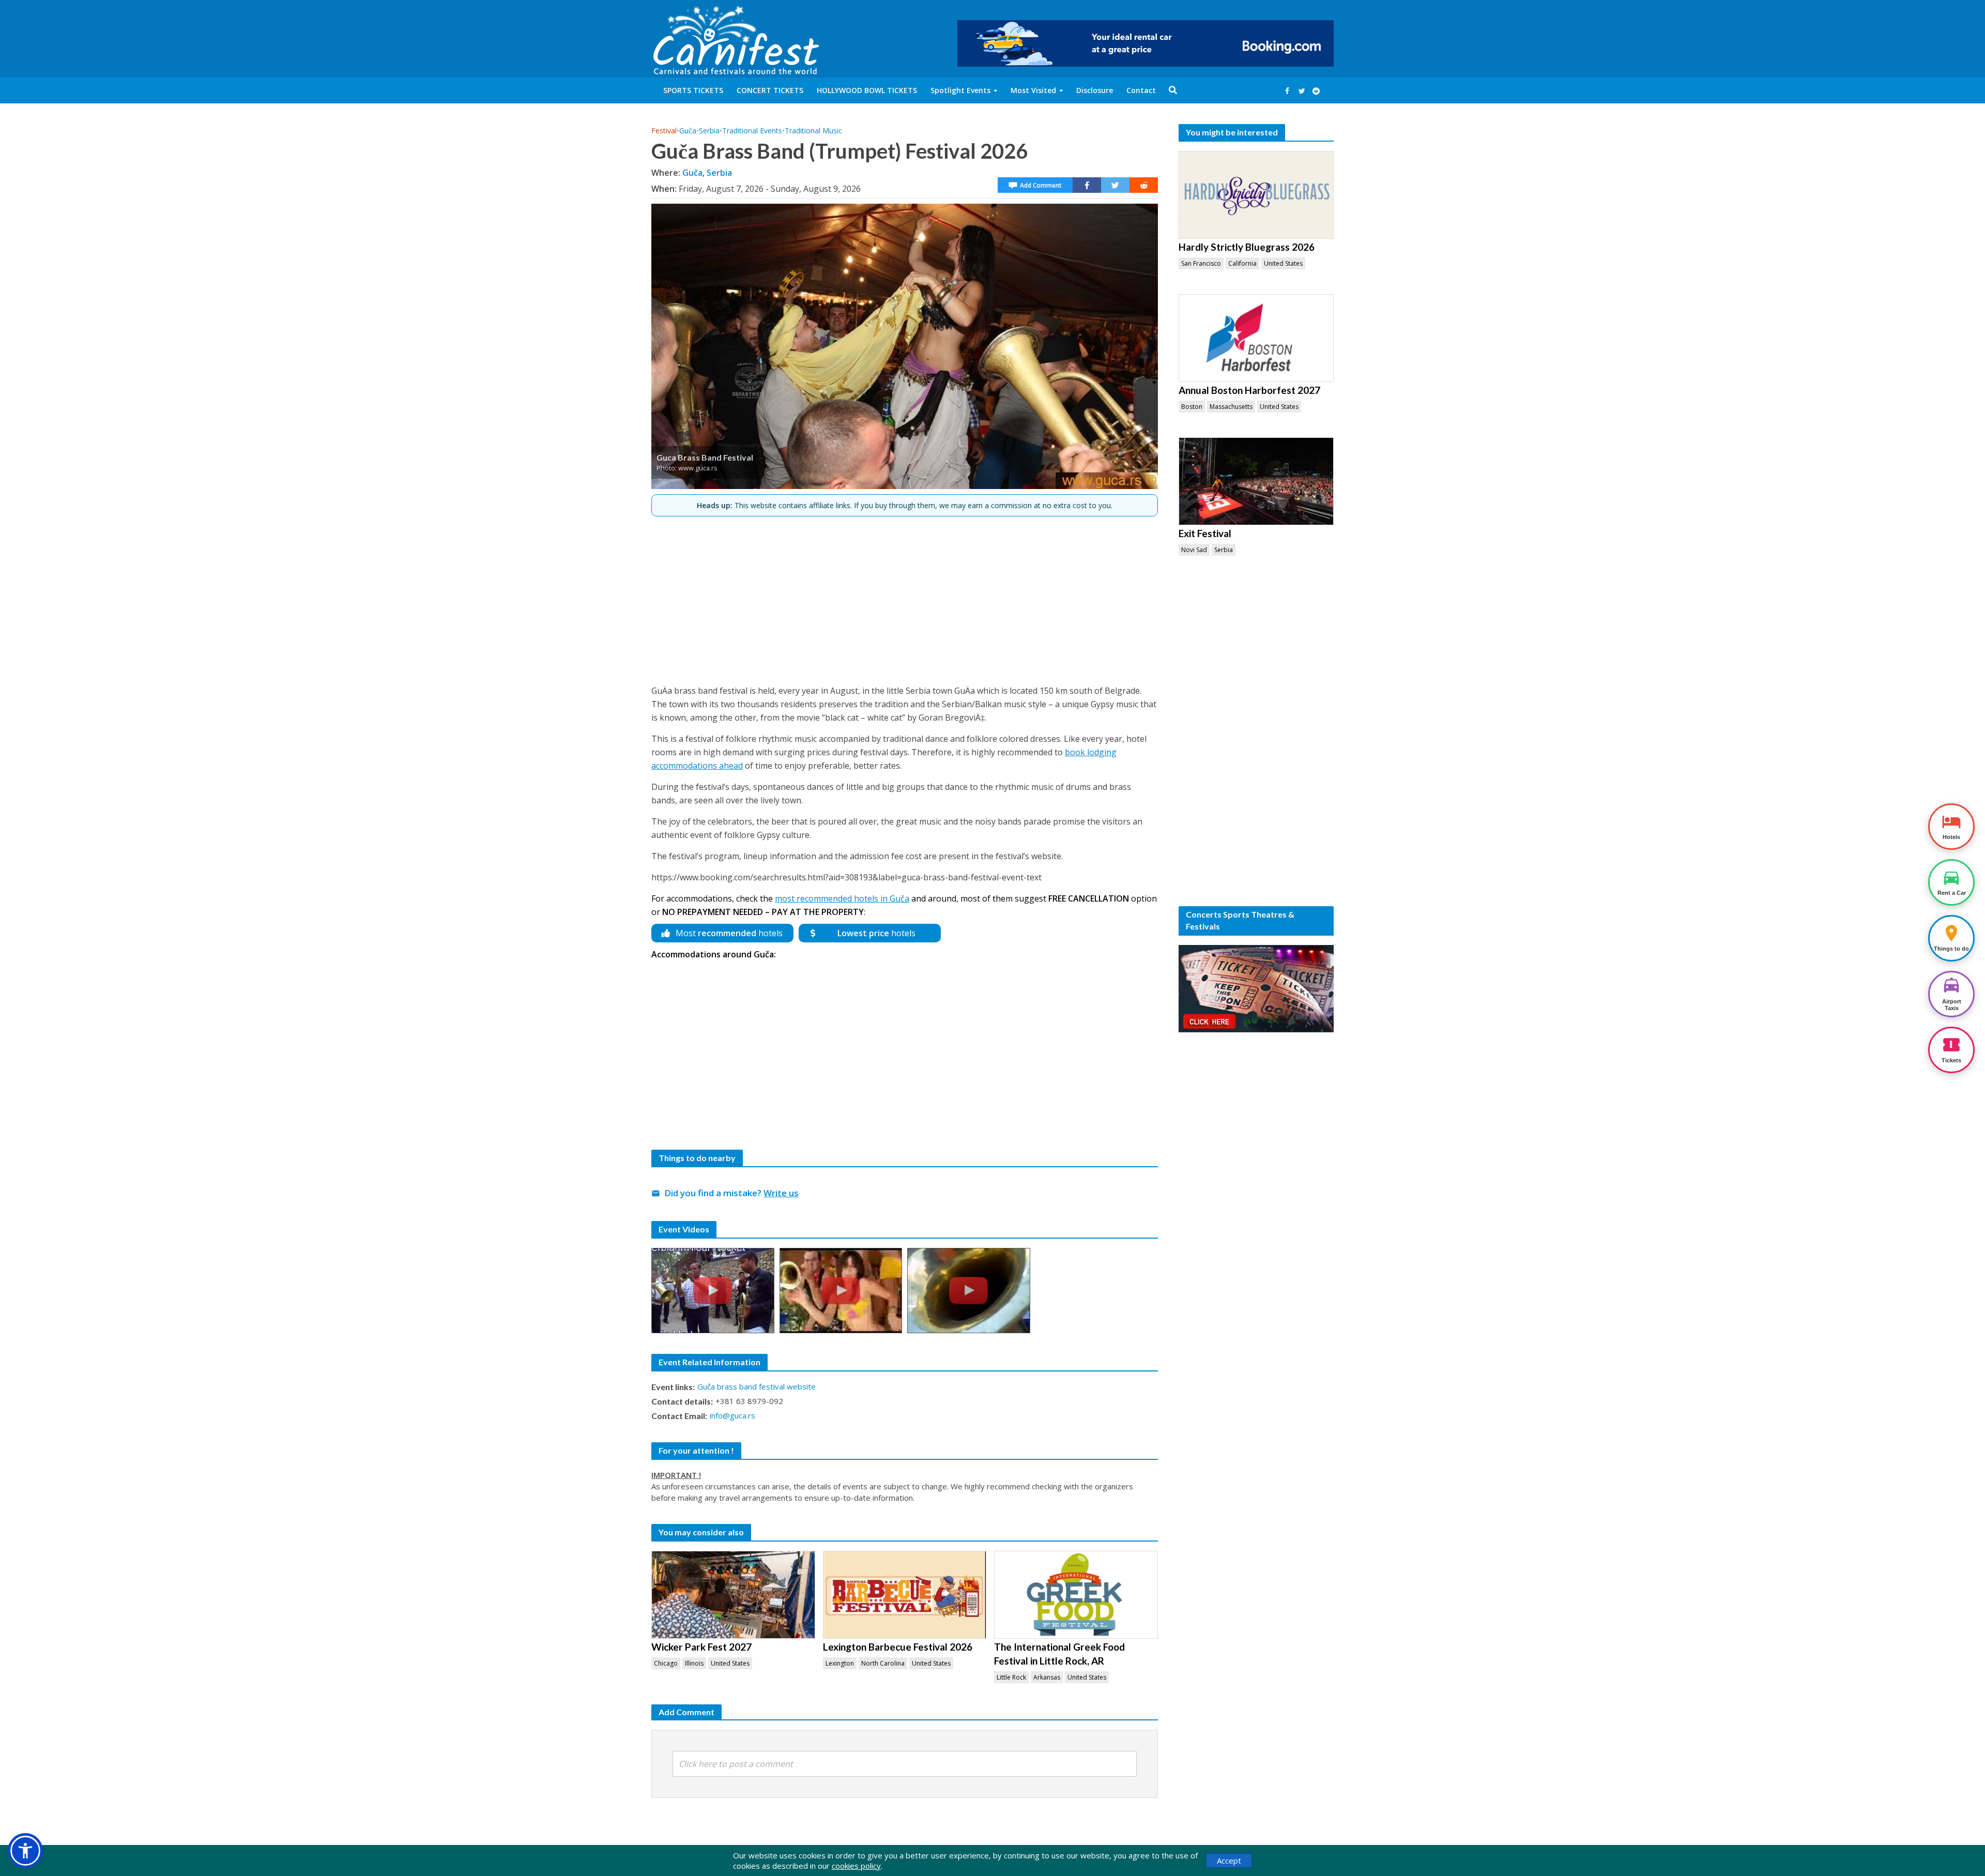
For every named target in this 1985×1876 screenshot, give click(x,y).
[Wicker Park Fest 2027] (733, 1595)
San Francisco (1201, 263)
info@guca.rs (732, 1415)
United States (730, 1663)
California (1242, 263)
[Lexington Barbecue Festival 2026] (905, 1595)
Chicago (666, 1663)
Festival (664, 131)
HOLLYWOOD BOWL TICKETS (867, 90)
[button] (25, 1851)
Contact (1141, 90)
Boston (1192, 407)
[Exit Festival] (1256, 481)
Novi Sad (1194, 550)
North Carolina (883, 1663)
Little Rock (1011, 1677)
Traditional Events (752, 131)
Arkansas (1047, 1677)
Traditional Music (813, 131)
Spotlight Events (960, 90)
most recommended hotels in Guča (842, 898)
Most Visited (1033, 90)
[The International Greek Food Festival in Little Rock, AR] (1076, 1595)
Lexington (840, 1663)
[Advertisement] (905, 596)
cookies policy (856, 1866)
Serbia (709, 131)
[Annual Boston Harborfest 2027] (1256, 338)
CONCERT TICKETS (770, 90)
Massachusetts (1231, 407)
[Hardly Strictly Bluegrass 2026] (1256, 195)
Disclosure (1095, 90)
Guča (688, 131)
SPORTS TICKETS (693, 90)
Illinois (694, 1663)
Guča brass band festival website (757, 1386)
